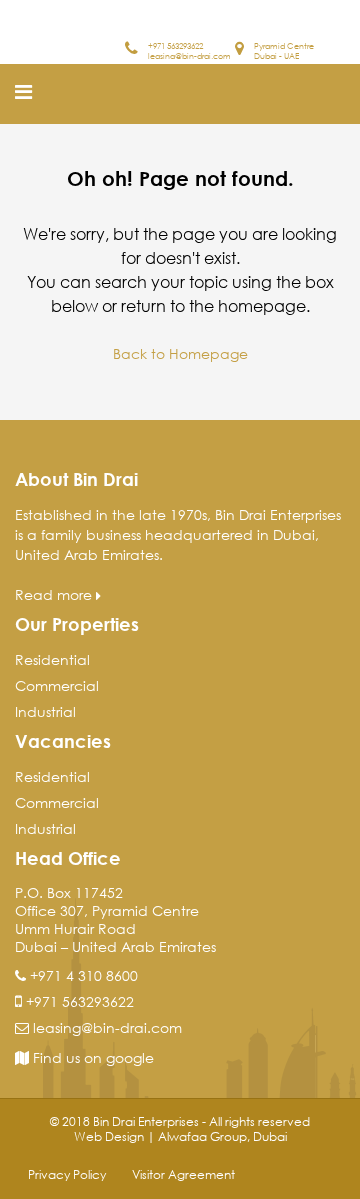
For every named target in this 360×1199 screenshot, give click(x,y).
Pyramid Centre (284, 45)
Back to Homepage (180, 353)
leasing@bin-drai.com (189, 55)
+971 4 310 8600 (84, 975)
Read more (55, 594)
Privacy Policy (67, 1174)
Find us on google (91, 1057)
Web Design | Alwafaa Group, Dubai (180, 1136)
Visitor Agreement (183, 1174)
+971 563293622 (175, 45)
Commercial (57, 685)
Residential (52, 659)
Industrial (45, 711)
